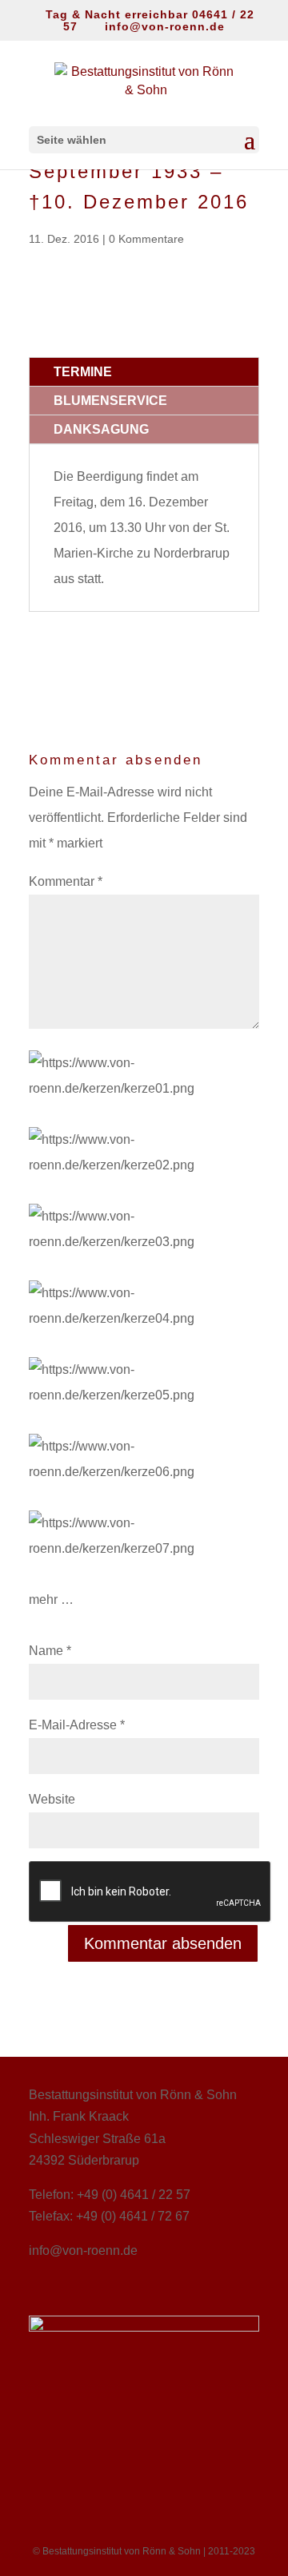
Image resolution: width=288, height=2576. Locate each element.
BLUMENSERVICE (110, 401)
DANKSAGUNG (101, 429)
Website (52, 1799)
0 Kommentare (146, 239)
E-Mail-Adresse (77, 1725)
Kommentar (66, 881)
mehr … (51, 1600)
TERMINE (83, 372)
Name (50, 1651)
